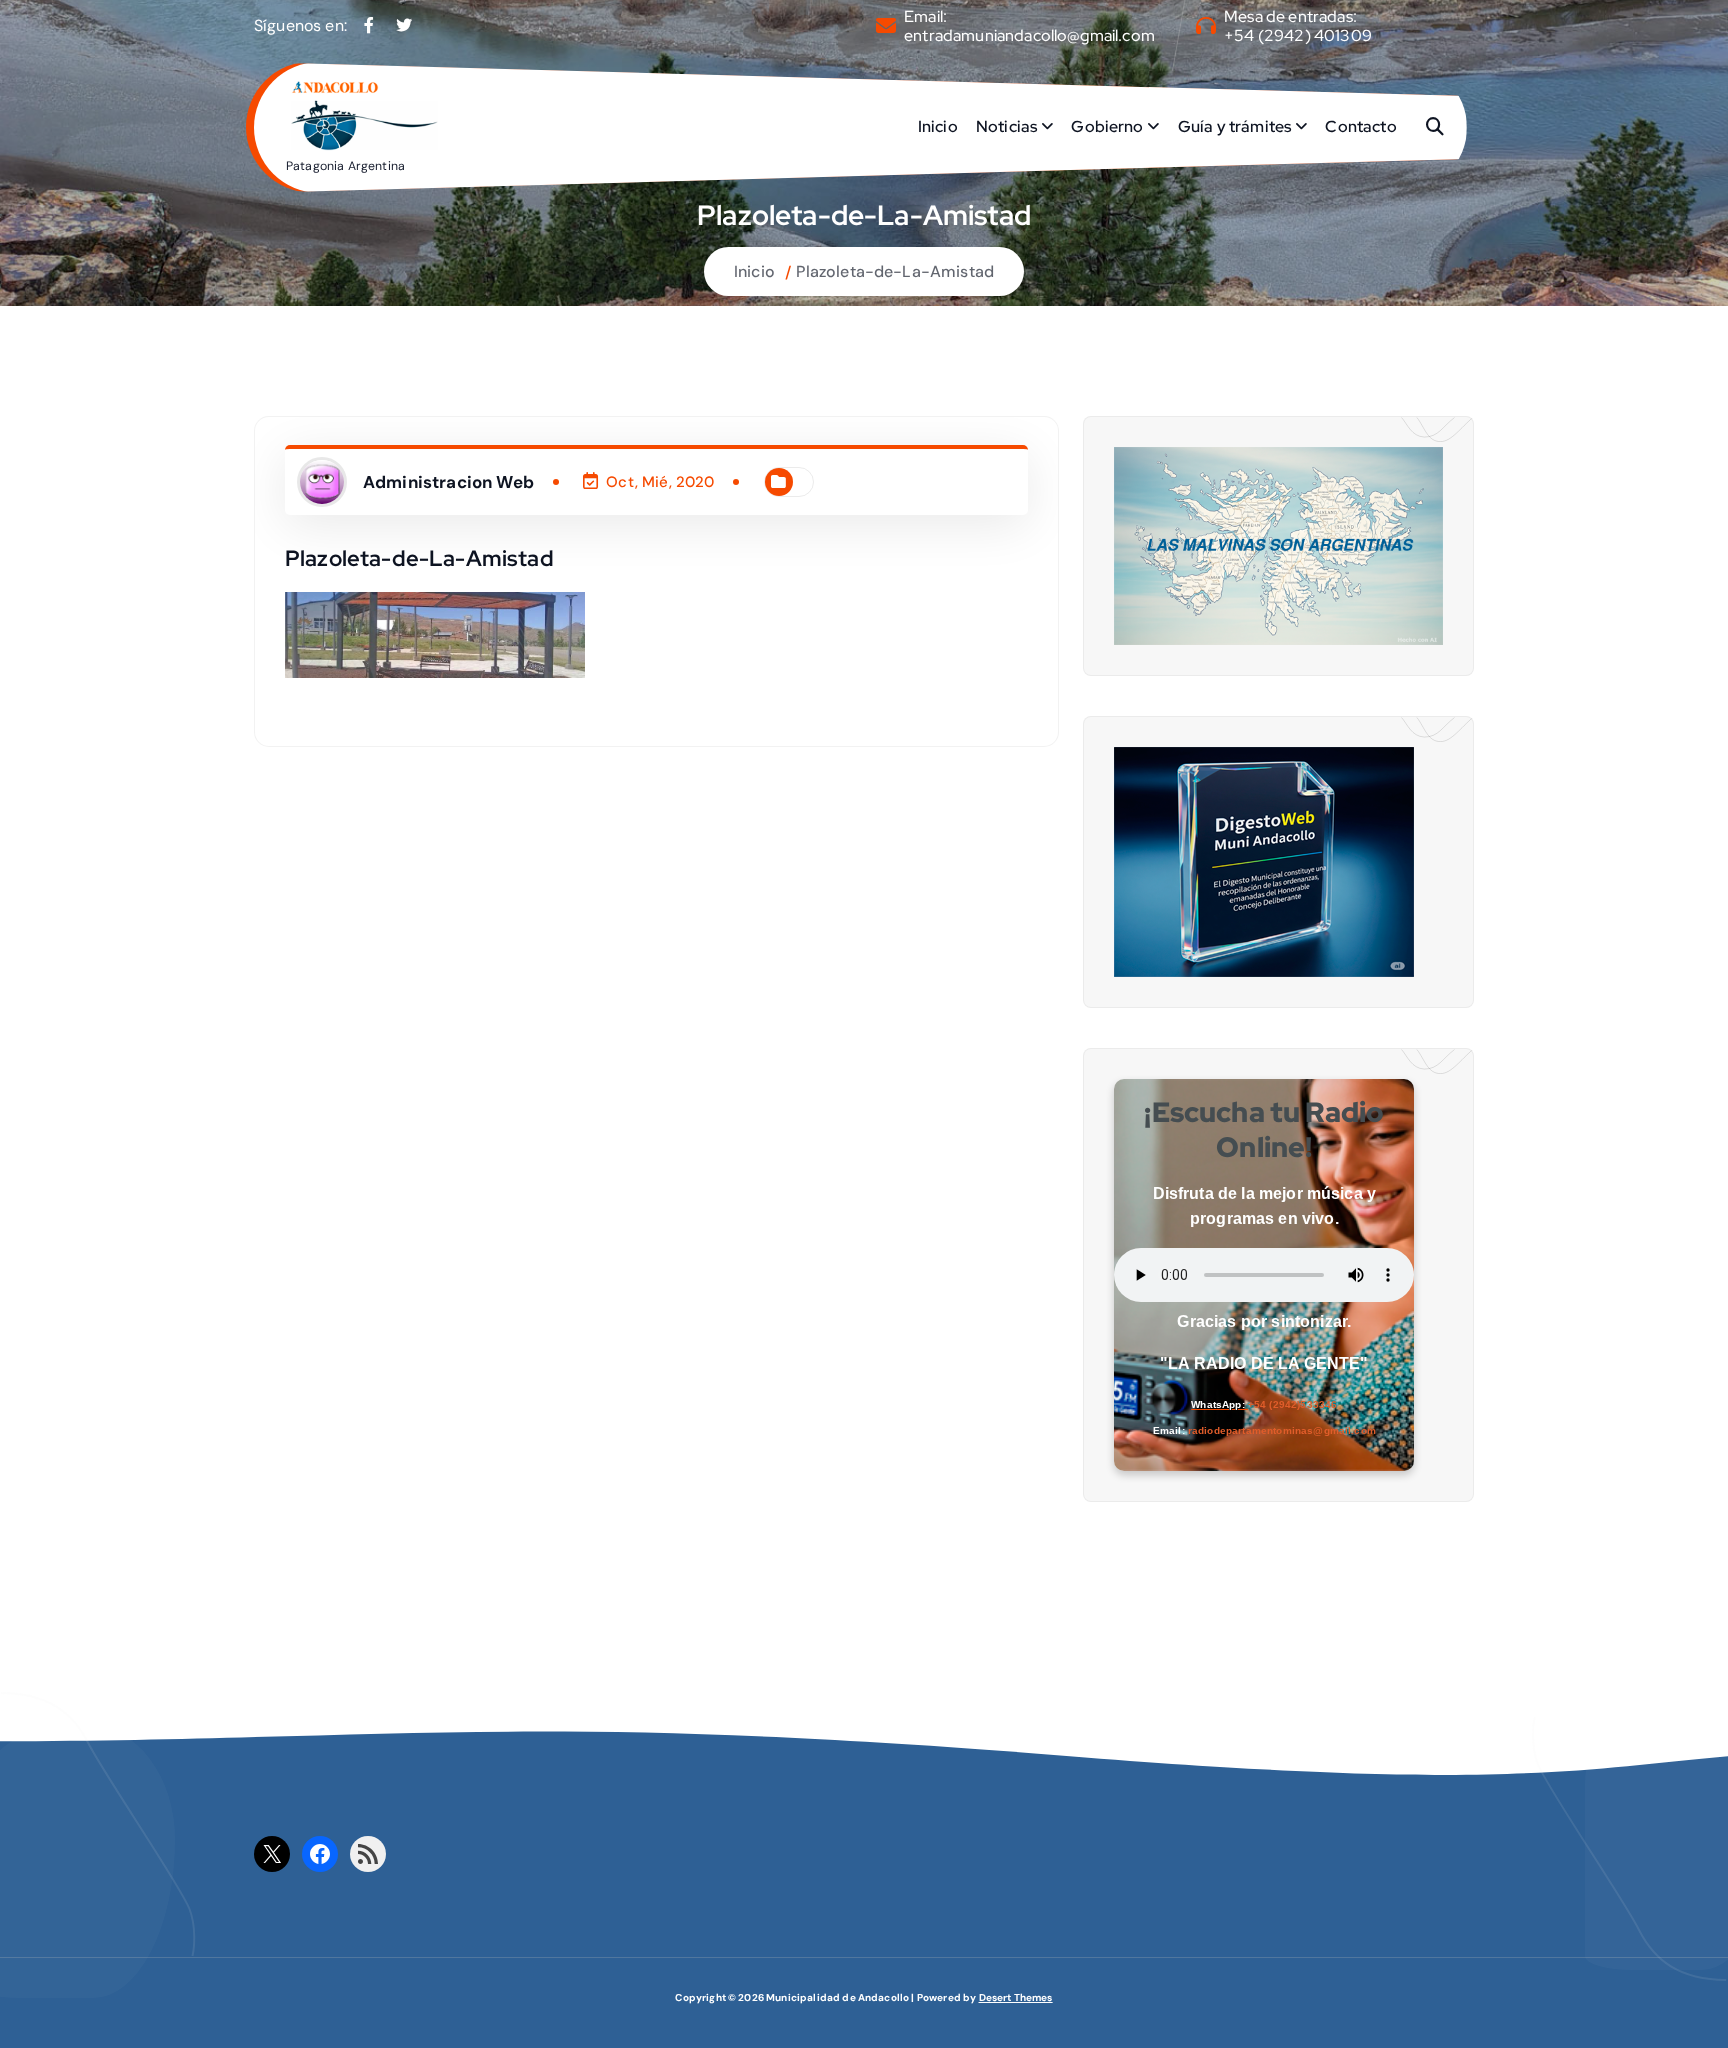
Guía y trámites (1234, 126)
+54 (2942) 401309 (1298, 35)
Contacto (1360, 126)
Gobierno (1107, 126)
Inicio (938, 126)
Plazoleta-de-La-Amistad (895, 271)
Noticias (1006, 126)
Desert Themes (1016, 1997)
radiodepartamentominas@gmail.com (1282, 1430)
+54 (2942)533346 (1293, 1404)
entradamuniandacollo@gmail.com (1029, 35)
